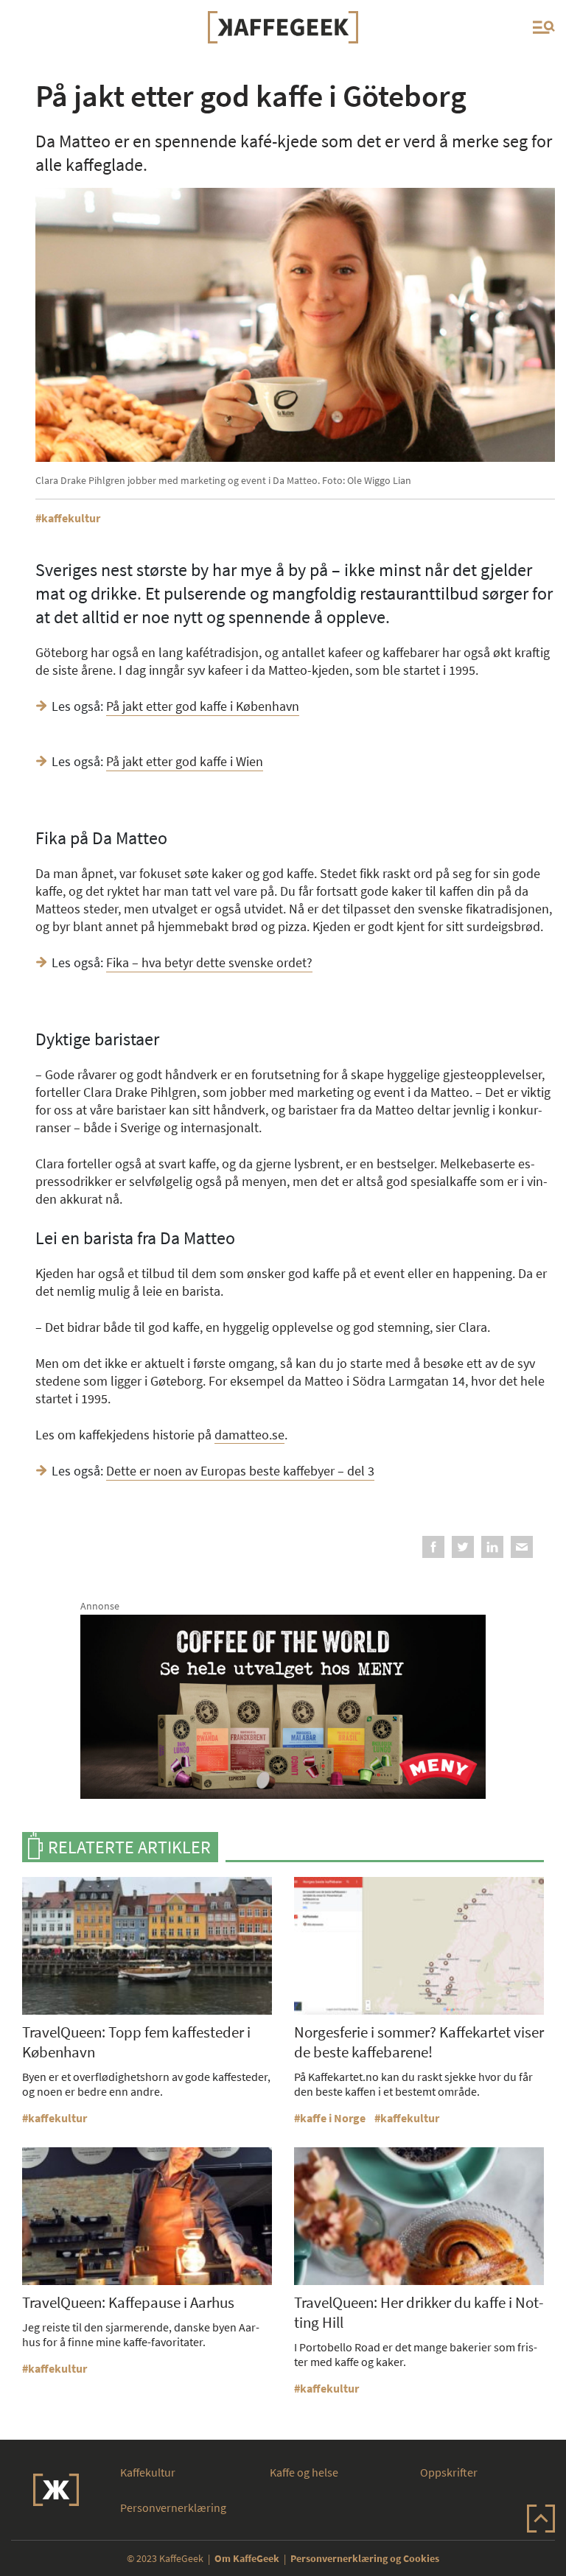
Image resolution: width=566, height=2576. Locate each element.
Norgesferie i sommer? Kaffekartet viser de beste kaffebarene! (419, 2042)
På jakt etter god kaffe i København (203, 706)
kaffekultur (71, 518)
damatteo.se (249, 1435)
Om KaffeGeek (247, 2558)
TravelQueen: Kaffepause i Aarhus (128, 2302)
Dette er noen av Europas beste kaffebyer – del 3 (240, 1471)
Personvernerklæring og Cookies (365, 2558)
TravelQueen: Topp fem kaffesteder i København (136, 2042)
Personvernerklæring (173, 2507)
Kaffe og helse (304, 2472)
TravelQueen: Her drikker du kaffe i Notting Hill (419, 2312)
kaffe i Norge (333, 2118)
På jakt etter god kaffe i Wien (185, 761)
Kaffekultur (148, 2472)
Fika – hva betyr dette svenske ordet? (209, 962)
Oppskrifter (449, 2472)
